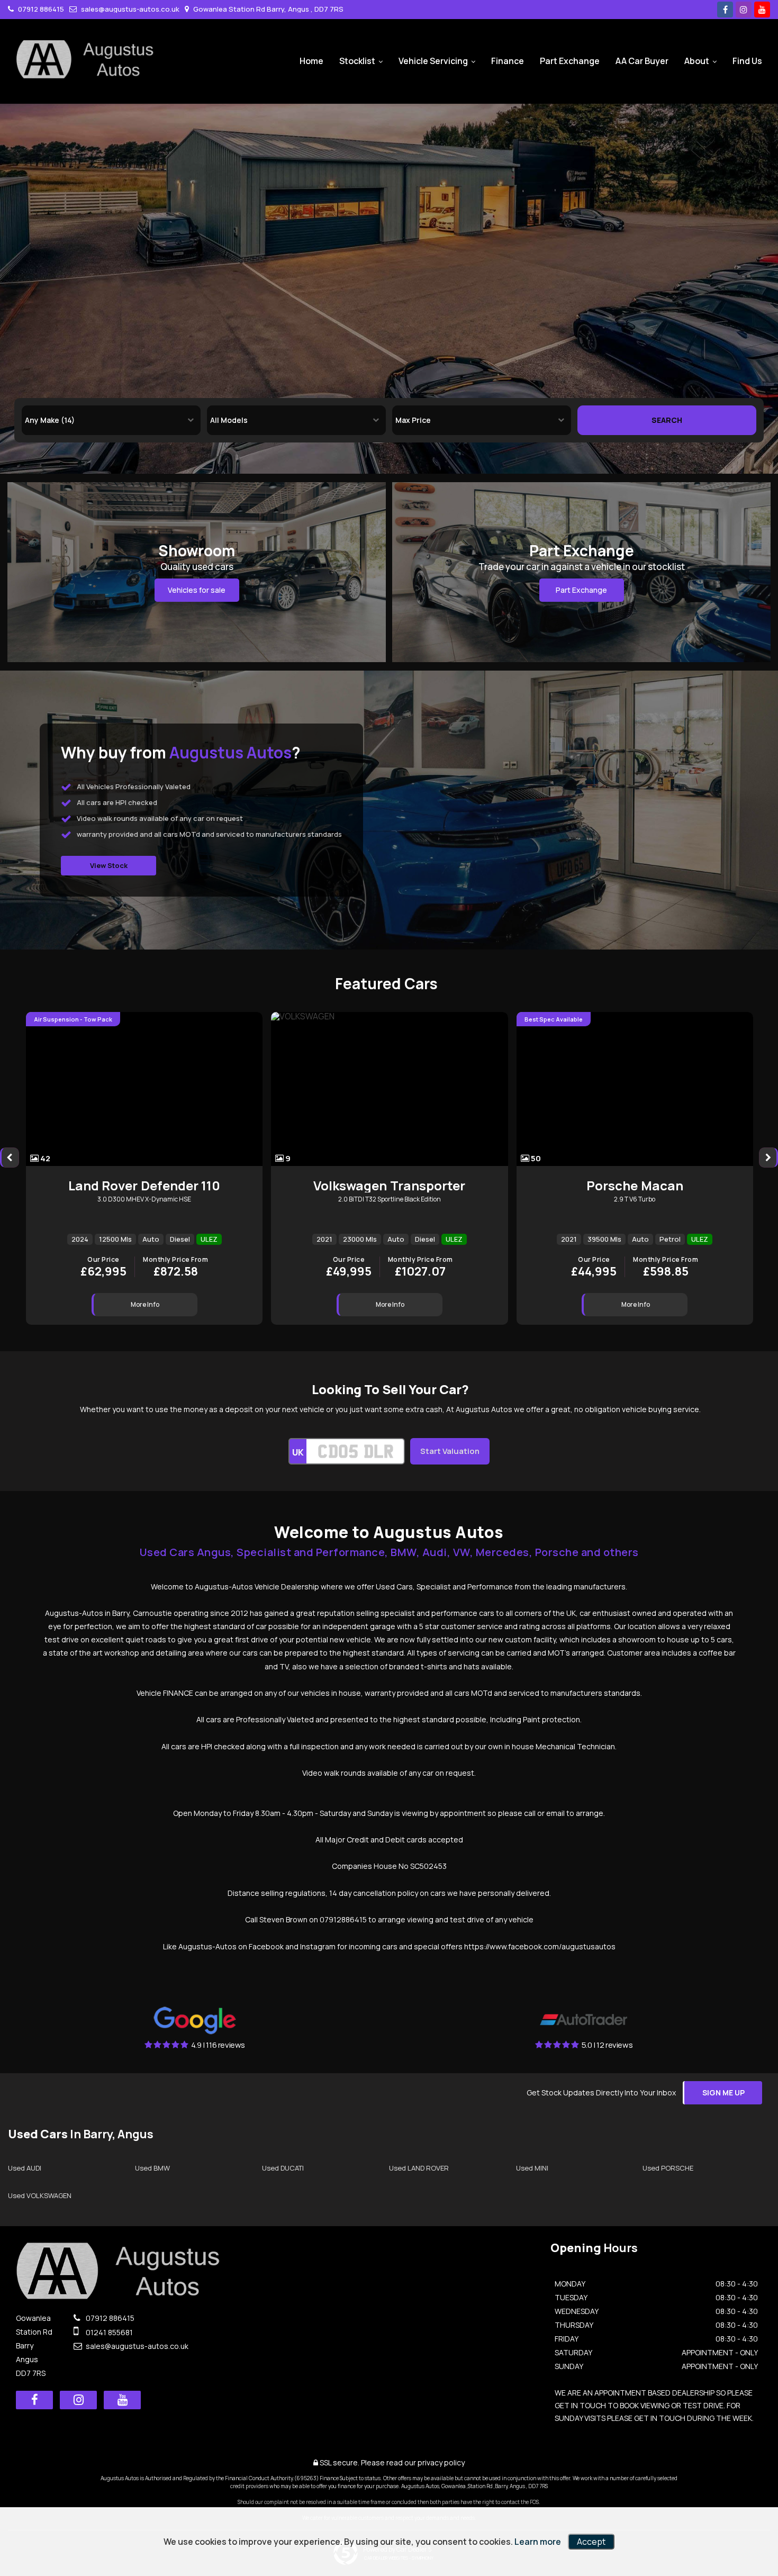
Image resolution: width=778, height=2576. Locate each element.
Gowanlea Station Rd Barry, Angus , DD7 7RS (268, 9)
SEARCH (667, 420)
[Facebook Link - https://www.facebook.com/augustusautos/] (725, 10)
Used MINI (532, 2168)
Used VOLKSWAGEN (40, 2195)
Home (311, 61)
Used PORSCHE (668, 2168)
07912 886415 (40, 9)
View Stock (109, 865)
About (697, 61)
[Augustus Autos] (85, 59)
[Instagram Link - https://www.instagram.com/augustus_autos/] (744, 10)
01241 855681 (108, 2332)
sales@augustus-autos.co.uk (129, 9)
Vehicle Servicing (433, 61)
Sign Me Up (723, 2093)
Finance (508, 61)
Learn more (538, 2542)
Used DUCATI (283, 2168)
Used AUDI (25, 2168)
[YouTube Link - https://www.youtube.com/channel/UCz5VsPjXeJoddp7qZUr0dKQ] (762, 10)
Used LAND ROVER (419, 2168)
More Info (145, 1304)
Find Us (747, 61)
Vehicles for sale (197, 590)
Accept (591, 2542)
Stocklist (357, 61)
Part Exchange (570, 61)
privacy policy (441, 2462)
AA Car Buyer (642, 61)
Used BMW (152, 2168)
